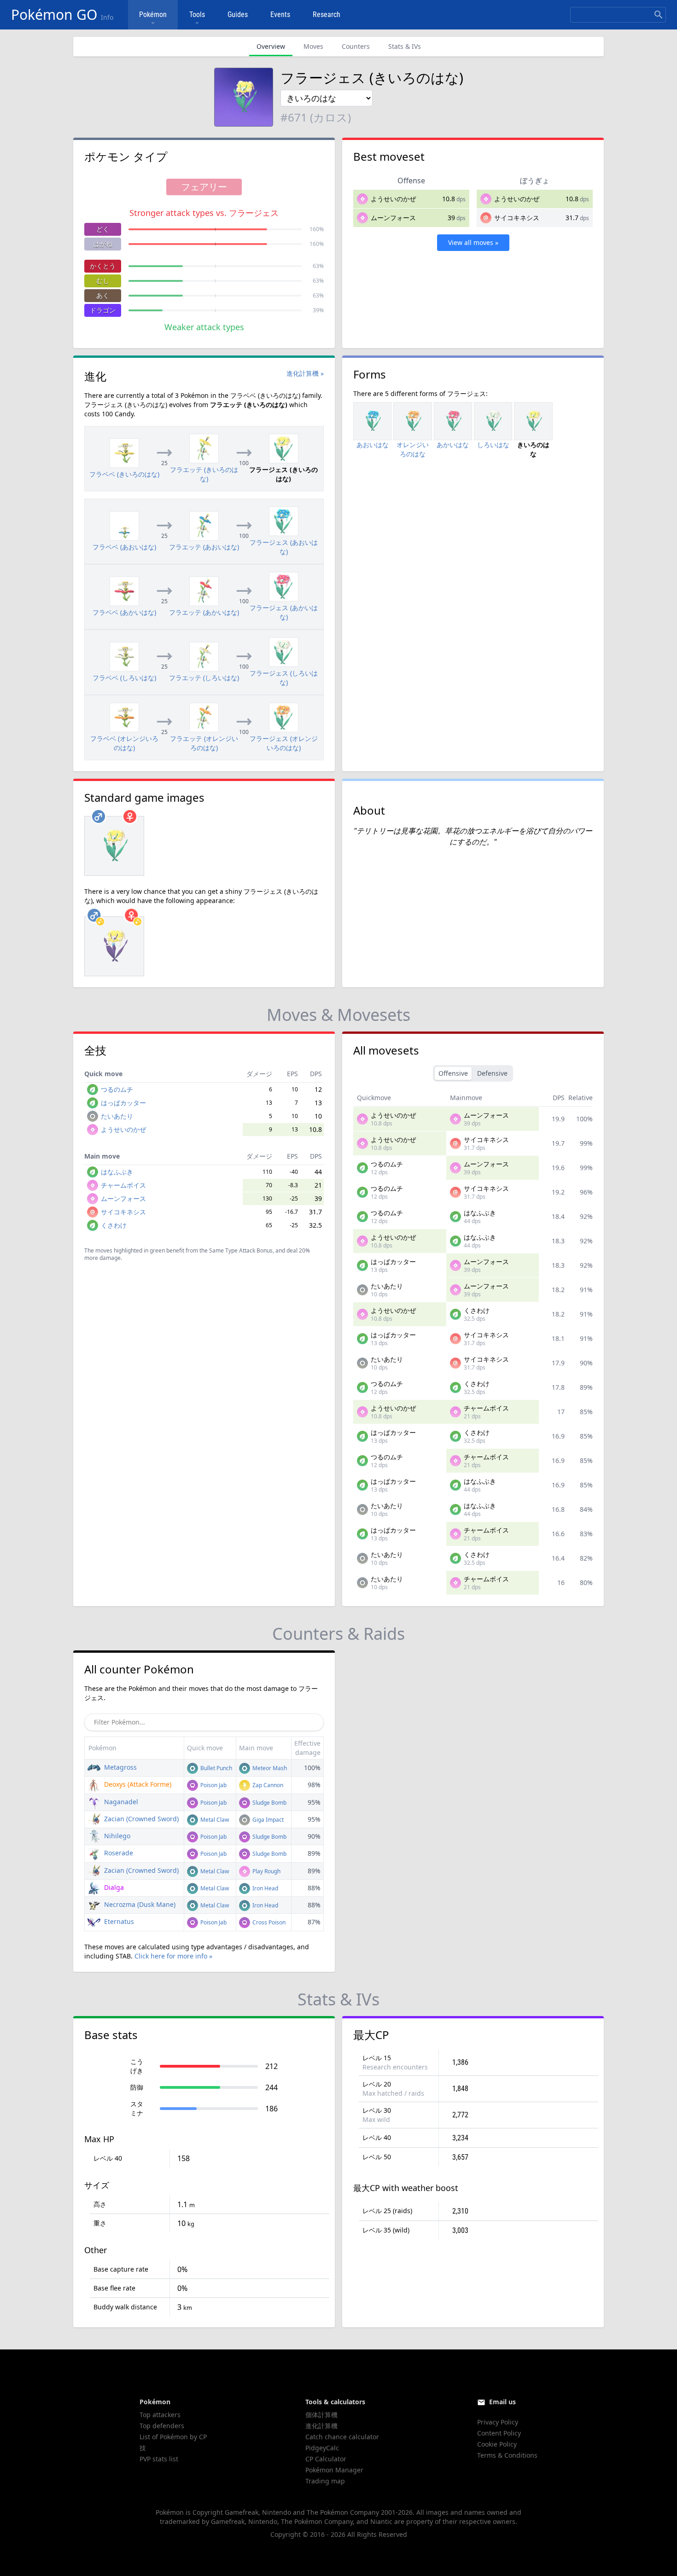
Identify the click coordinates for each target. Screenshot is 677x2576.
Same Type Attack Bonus (241, 1250)
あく (103, 295)
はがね (103, 244)
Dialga (113, 1887)
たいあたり (117, 1116)
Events (280, 15)
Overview (271, 46)
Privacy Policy (498, 2422)
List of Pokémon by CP (173, 2437)
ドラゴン (103, 310)
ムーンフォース (393, 218)
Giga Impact (267, 1820)
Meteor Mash (269, 1768)
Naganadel (120, 1802)
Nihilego (116, 1836)
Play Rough (266, 1871)
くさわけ (114, 1225)
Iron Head (265, 1888)
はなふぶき (117, 1172)
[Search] (659, 15)
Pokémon (153, 15)
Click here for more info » (173, 1956)
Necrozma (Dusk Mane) (139, 1904)
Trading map (325, 2481)
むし (103, 281)
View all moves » (473, 242)
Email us (502, 2402)
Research (327, 15)
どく (103, 229)
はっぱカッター (123, 1103)
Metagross (120, 1767)
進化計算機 (321, 2426)
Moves (313, 46)
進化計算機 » (305, 373)
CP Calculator (326, 2459)
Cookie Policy (497, 2444)
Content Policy (499, 2433)
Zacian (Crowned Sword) (140, 1819)
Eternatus (118, 1921)
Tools (197, 15)
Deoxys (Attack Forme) (137, 1784)
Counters (356, 46)
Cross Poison (268, 1922)
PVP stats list (159, 2459)
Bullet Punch (216, 1768)
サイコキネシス (517, 218)
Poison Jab (213, 1785)
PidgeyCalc (322, 2448)
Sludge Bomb (269, 1803)
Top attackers (160, 2415)
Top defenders (162, 2426)
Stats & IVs (405, 46)
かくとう (103, 266)
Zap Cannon (267, 1785)
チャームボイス (123, 1185)
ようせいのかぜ (393, 199)
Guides (238, 15)
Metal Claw (214, 1820)
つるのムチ (117, 1089)
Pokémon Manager (334, 2470)
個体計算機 (321, 2415)
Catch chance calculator (342, 2437)
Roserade (118, 1853)
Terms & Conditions (507, 2455)
